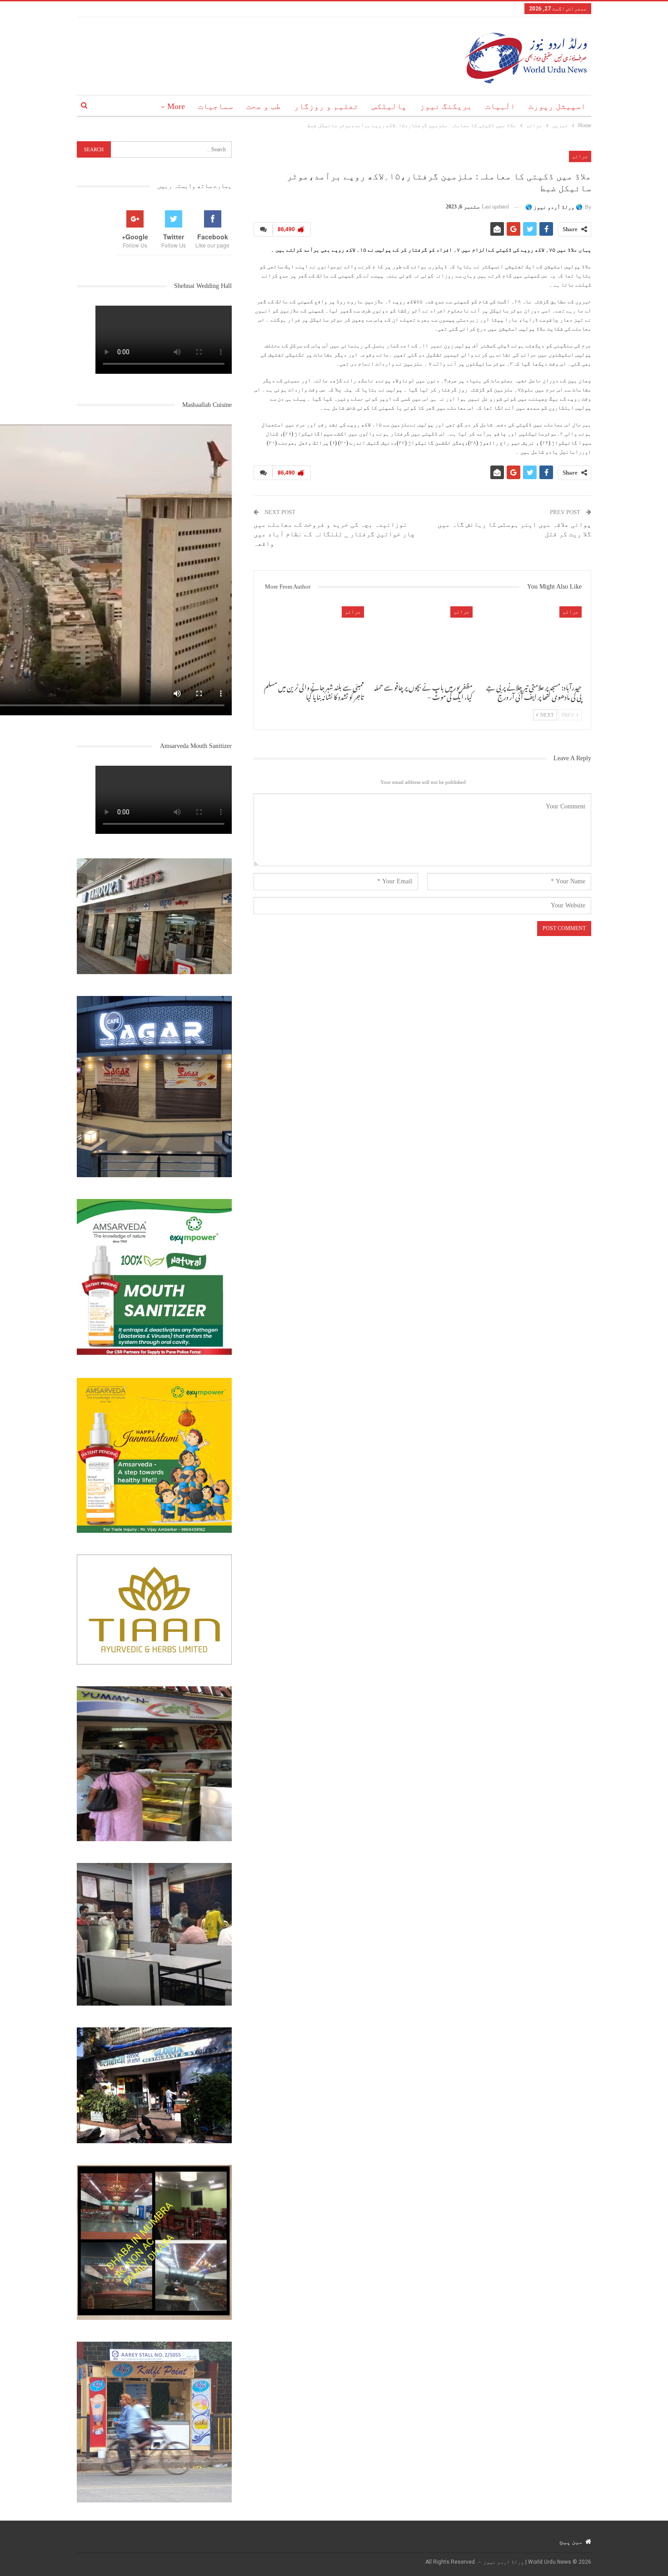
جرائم (580, 156)
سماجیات (216, 106)
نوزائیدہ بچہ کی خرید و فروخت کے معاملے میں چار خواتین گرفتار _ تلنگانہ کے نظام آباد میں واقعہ (334, 534)
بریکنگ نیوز (446, 106)
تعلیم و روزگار (326, 106)
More (176, 106)
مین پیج (571, 2541)
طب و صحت (264, 106)
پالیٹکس (389, 106)
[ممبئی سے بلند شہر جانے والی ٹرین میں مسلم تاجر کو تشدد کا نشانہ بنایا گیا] (314, 642)
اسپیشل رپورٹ (557, 106)
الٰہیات (500, 106)
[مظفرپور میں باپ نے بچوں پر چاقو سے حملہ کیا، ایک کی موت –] (423, 642)
